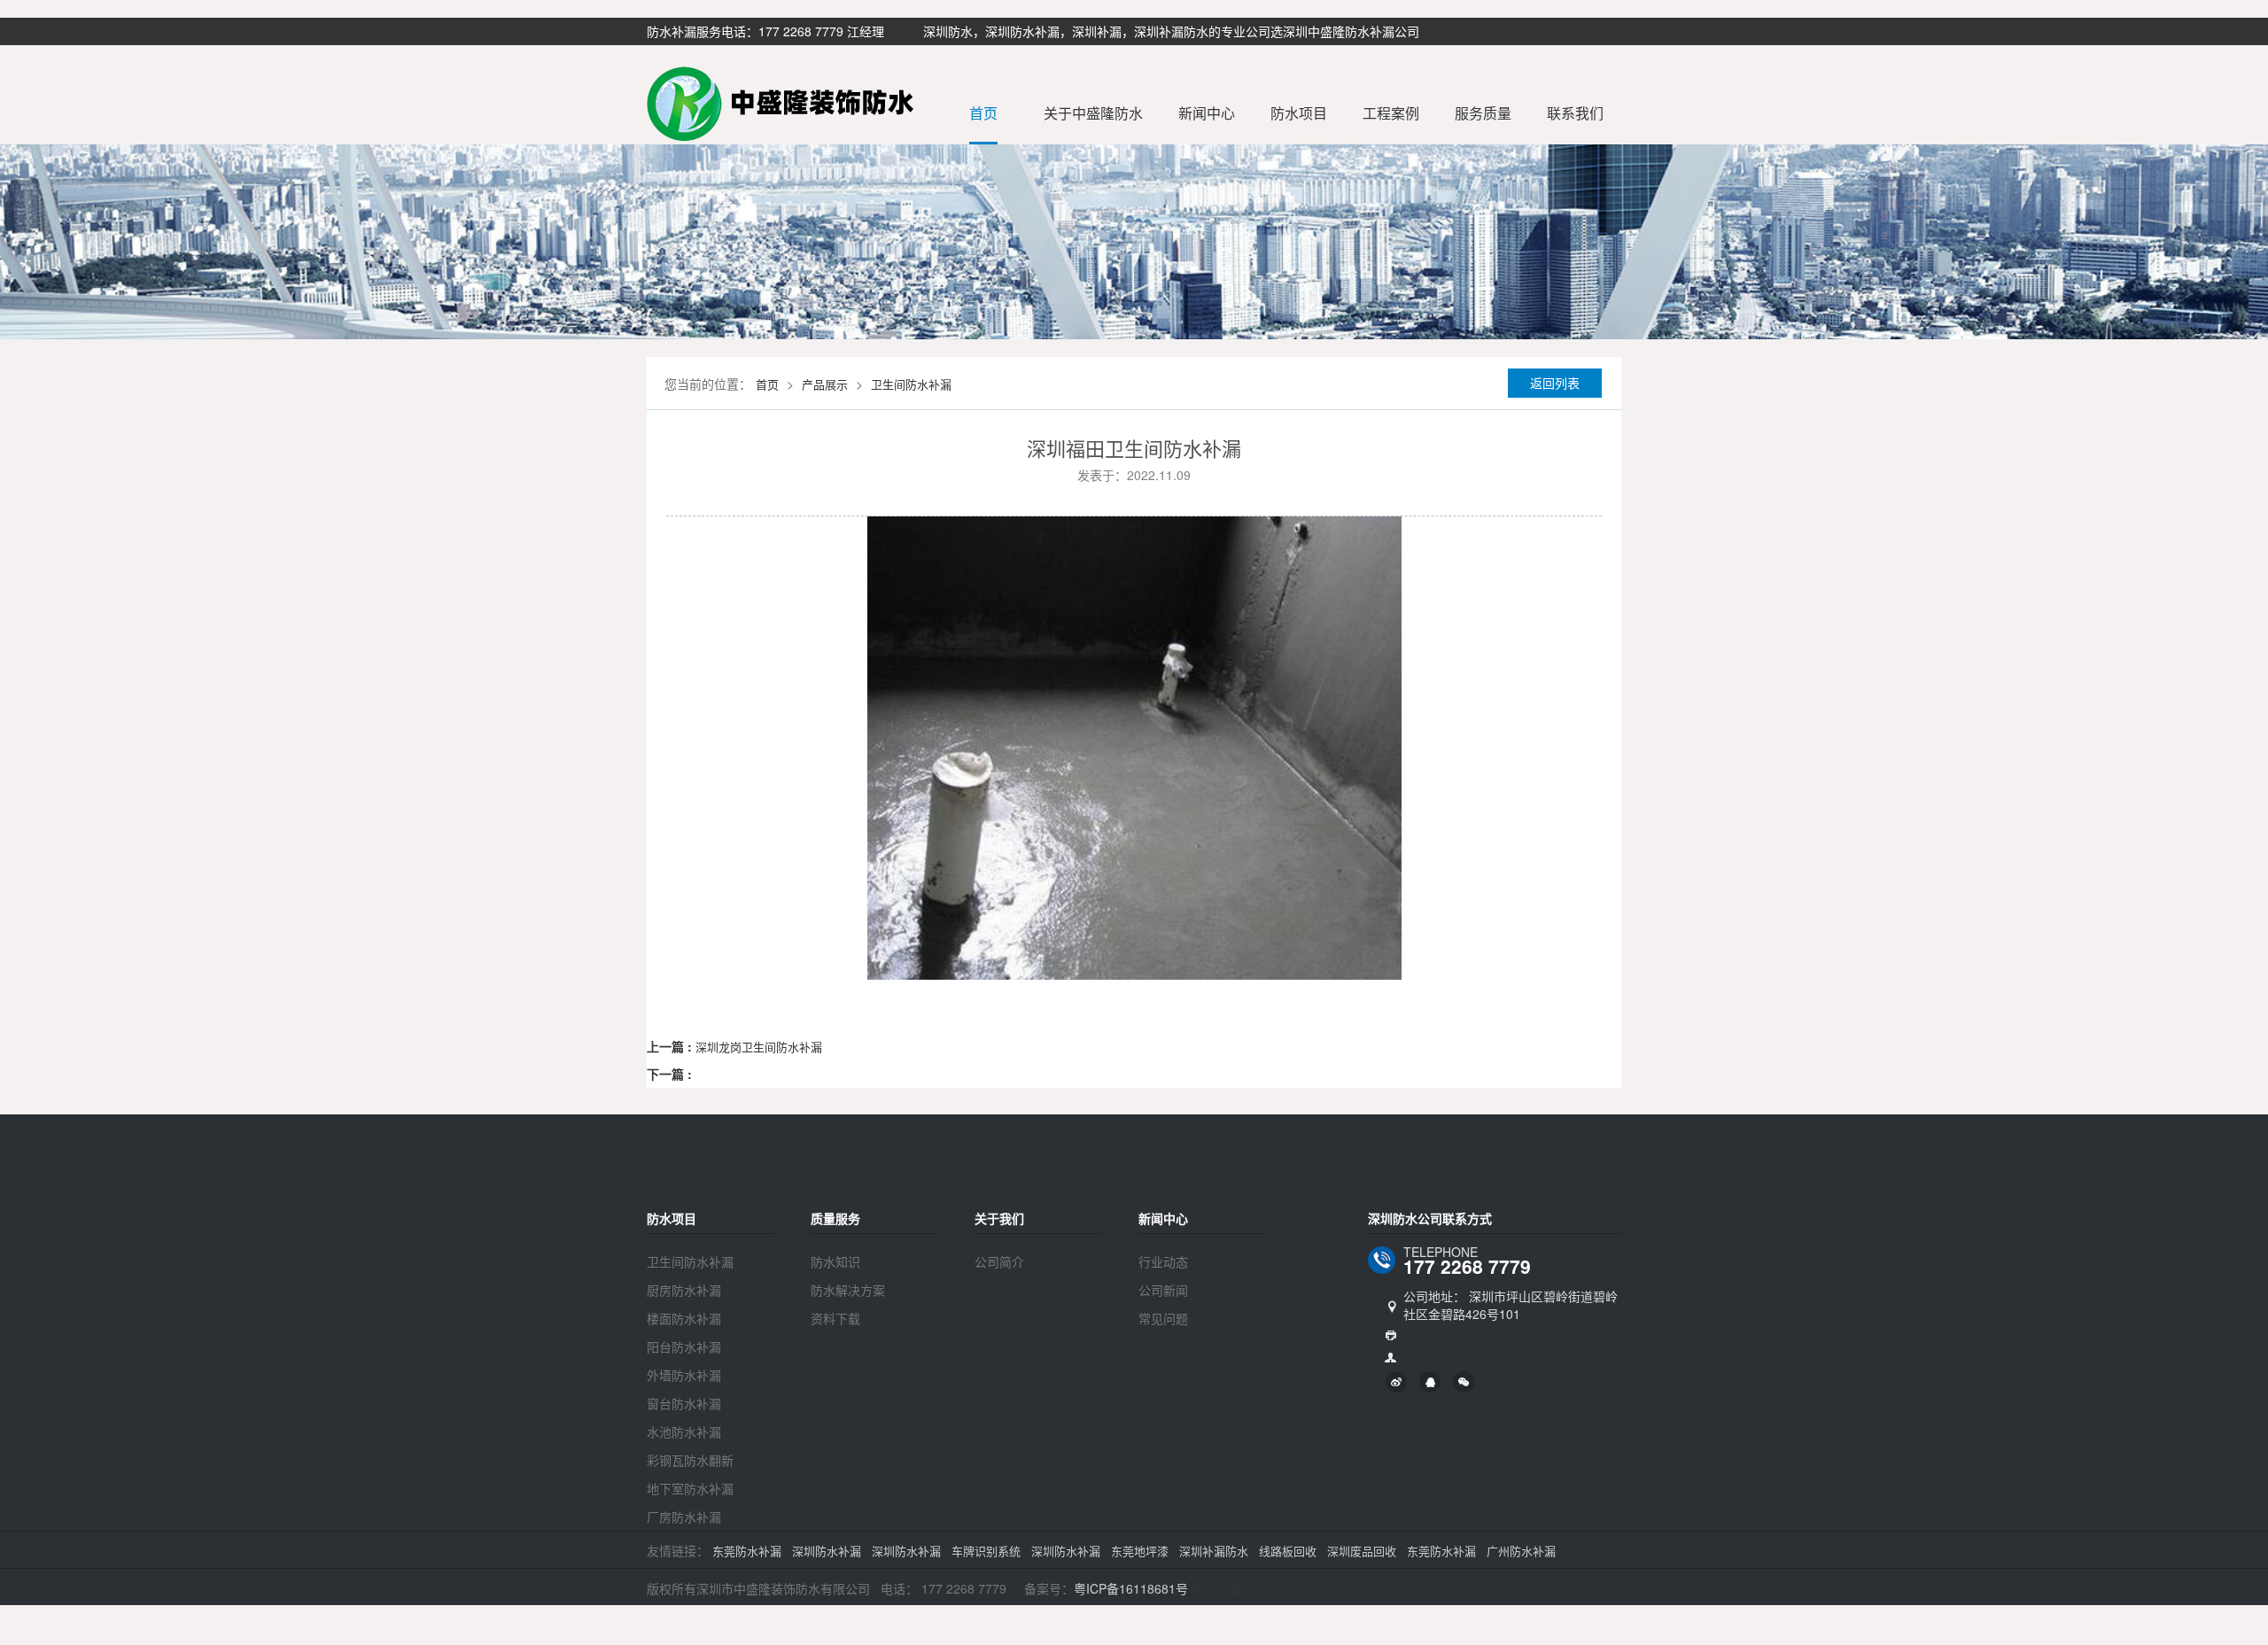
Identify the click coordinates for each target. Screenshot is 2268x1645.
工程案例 (1391, 113)
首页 (983, 113)
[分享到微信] (1464, 1382)
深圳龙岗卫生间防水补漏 (759, 1047)
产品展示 (825, 384)
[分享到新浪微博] (1396, 1382)
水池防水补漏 (684, 1432)
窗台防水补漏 (684, 1403)
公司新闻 (1163, 1290)
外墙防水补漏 (684, 1375)
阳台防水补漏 (684, 1346)
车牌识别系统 (986, 1551)
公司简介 (999, 1261)
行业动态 (1163, 1261)
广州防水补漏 (1521, 1551)
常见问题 (1163, 1318)
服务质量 (1483, 113)
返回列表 (1555, 383)
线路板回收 (1288, 1551)
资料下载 (835, 1318)
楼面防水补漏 (684, 1318)
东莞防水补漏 (747, 1551)
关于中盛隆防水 (1093, 113)
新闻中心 (1207, 113)
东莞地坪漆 (1140, 1551)
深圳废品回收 (1362, 1551)
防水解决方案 (848, 1290)
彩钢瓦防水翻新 (690, 1460)
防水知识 (835, 1261)
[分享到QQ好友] (1430, 1382)
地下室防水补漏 (690, 1488)
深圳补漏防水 (1214, 1551)
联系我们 (1575, 113)
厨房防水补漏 (684, 1290)
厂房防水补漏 (684, 1517)
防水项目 (1299, 113)
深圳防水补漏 (827, 1551)
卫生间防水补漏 (911, 384)
